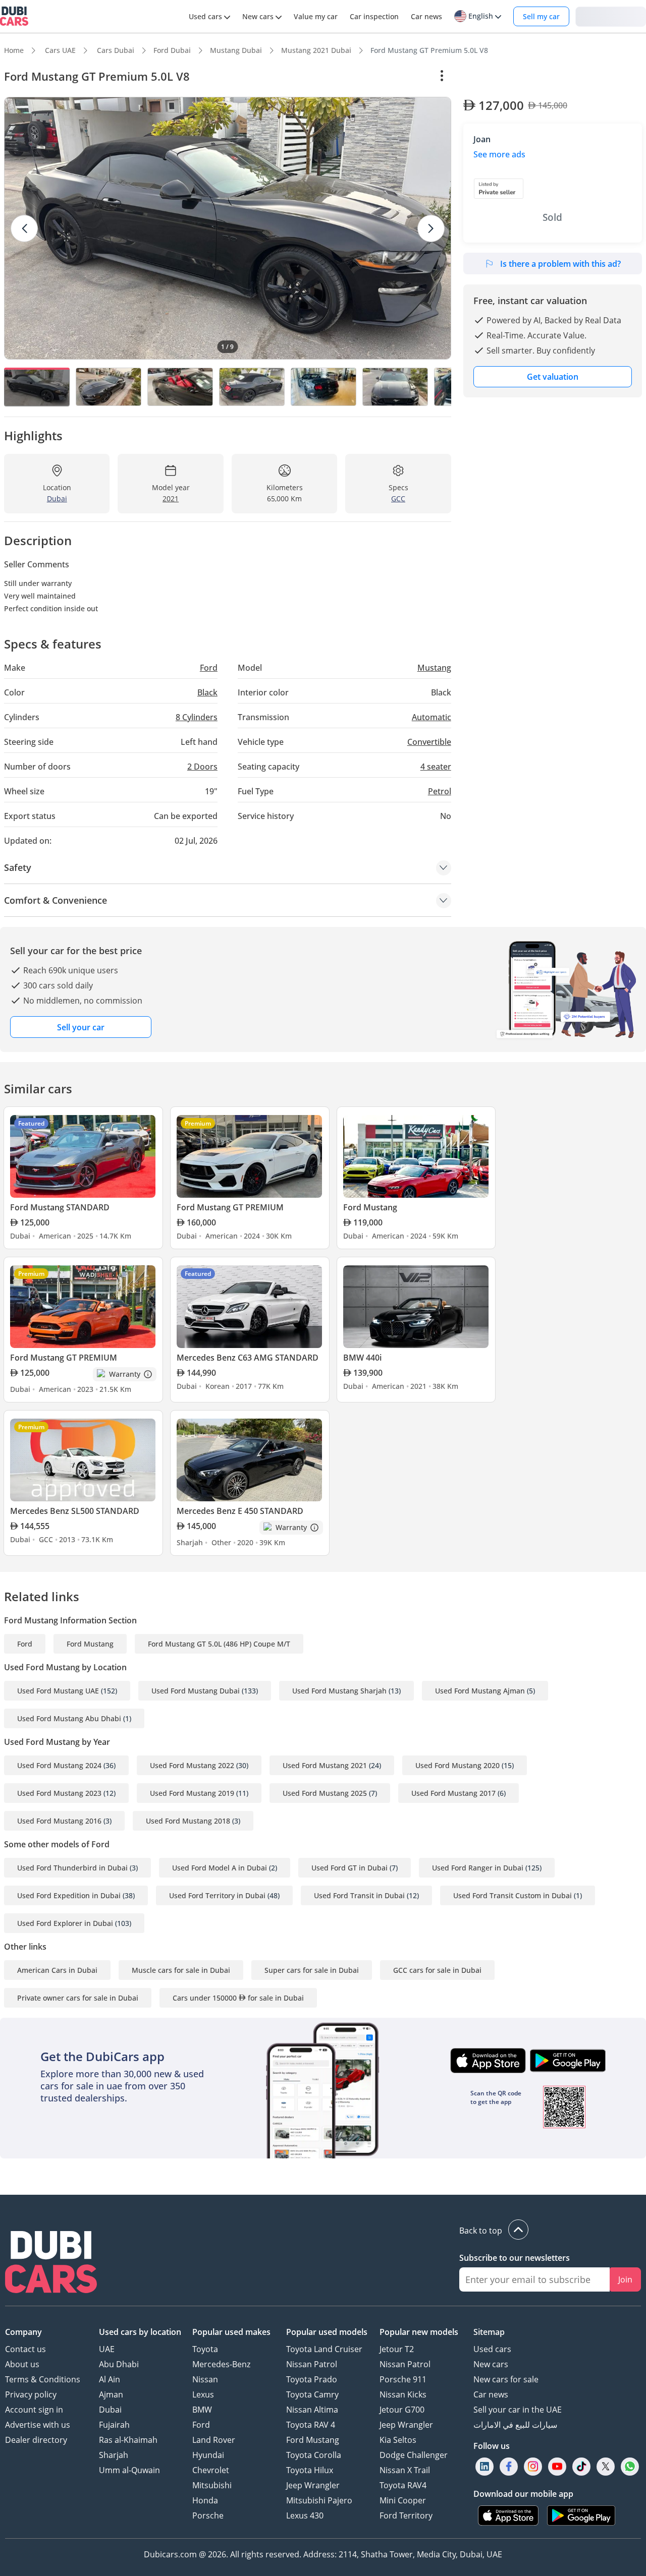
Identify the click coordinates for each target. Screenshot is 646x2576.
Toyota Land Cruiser (324, 2349)
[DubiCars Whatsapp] (630, 2466)
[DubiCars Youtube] (557, 2466)
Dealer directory (36, 2440)
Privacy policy (31, 2394)
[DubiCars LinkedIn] (484, 2466)
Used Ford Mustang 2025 (325, 1793)
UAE (107, 2349)
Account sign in (34, 2410)
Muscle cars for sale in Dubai (181, 1970)
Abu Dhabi (119, 2364)
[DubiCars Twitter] (606, 2466)
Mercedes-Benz (221, 2364)
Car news (491, 2394)
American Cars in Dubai (57, 1970)
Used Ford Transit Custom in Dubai (513, 1895)
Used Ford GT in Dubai (349, 1868)
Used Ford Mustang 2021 (325, 1765)
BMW (202, 2410)
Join (625, 2279)
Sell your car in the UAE (518, 2410)
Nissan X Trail (405, 2470)
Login (611, 16)
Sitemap (489, 2332)
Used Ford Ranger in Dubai (478, 1868)
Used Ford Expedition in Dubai (69, 1895)
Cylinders (197, 717)
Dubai (110, 2410)
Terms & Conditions (43, 2379)
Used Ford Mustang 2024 (59, 1765)
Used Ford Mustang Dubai (196, 1691)
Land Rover (214, 2440)
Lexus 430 (305, 2515)
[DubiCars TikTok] (582, 2466)
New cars (491, 2364)
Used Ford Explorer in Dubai (65, 1923)
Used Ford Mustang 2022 (192, 1765)
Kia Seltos (398, 2440)
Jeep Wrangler (313, 2485)
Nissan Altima (312, 2410)
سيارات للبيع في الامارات (515, 2425)
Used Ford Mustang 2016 (59, 1821)
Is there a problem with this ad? (560, 264)
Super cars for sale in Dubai (312, 1970)
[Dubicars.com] (51, 2263)
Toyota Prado (312, 2379)
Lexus (203, 2394)
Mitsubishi (212, 2485)
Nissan (205, 2379)
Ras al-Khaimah (128, 2440)
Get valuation (553, 377)
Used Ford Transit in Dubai (359, 1895)
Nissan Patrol (312, 2364)
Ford (25, 1644)
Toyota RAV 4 (311, 2425)
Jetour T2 (397, 2349)
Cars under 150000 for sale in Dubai (238, 1998)
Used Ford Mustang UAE (58, 1691)
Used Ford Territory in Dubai (217, 1895)
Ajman (111, 2394)
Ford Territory (406, 2515)
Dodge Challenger (414, 2455)
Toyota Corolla (314, 2455)
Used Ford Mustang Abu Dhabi (69, 1718)
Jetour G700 (402, 2410)
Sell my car (541, 16)
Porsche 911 (403, 2379)
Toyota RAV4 (403, 2485)
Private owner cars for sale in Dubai (78, 1998)
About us (22, 2364)
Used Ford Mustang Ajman (480, 1691)
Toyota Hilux (310, 2470)
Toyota (205, 2349)
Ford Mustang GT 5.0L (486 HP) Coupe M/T (219, 1644)
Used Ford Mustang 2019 (192, 1793)
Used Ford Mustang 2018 (188, 1821)
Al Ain (110, 2379)
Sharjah (114, 2455)
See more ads (499, 154)
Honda (205, 2500)
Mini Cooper (403, 2500)
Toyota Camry (312, 2394)
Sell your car (81, 1027)
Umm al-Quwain (129, 2470)
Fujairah (114, 2425)
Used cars (492, 2349)
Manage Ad (489, 76)
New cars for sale (506, 2379)
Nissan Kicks (403, 2394)
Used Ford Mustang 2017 (453, 1793)
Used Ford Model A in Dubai (220, 1868)
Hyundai (208, 2455)
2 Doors (202, 767)
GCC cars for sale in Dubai (437, 1970)
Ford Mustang (90, 1644)
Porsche (208, 2515)
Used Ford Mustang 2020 (457, 1765)
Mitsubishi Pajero (319, 2500)
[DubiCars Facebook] (509, 2466)
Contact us (25, 2349)
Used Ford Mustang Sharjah (339, 1691)
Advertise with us (38, 2425)
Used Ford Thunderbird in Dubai (72, 1868)
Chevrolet (211, 2470)
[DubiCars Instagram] (533, 2466)
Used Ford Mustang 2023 (59, 1793)
